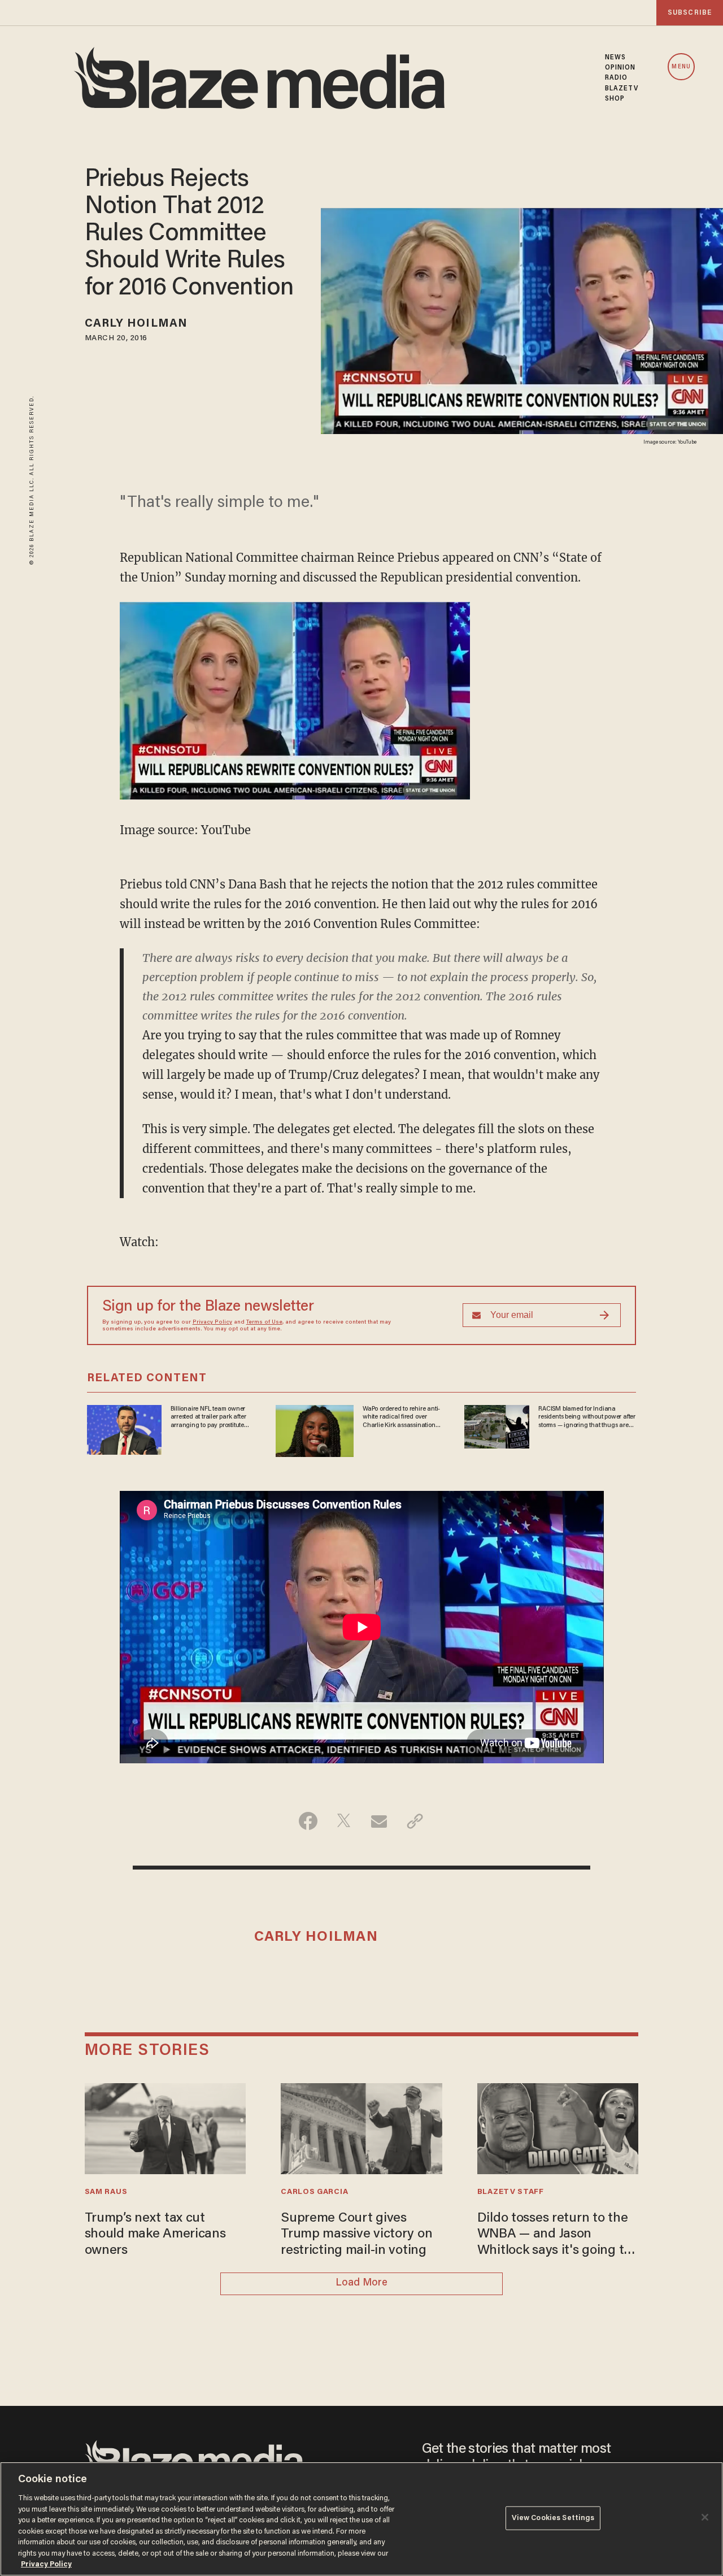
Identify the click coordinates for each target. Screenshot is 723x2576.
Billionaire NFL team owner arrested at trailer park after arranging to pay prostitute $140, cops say (208, 1417)
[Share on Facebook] (308, 1821)
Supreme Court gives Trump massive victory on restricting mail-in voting (356, 2235)
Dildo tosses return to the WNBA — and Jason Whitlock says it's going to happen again (554, 2235)
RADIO (617, 78)
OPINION (620, 68)
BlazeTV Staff (511, 2192)
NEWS (615, 58)
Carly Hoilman (136, 324)
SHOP (615, 99)
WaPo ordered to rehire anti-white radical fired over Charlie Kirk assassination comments (401, 1417)
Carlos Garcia (314, 2192)
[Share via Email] (379, 1821)
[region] (361, 2519)
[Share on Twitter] (344, 1821)
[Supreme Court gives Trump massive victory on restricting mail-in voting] (361, 2127)
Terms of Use (264, 1322)
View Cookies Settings (553, 2518)
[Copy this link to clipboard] (415, 1821)
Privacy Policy (212, 1322)
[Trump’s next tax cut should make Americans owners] (165, 2127)
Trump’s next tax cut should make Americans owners (155, 2235)
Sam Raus (106, 2192)
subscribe (690, 13)
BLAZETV (622, 89)
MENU (681, 67)
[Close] (705, 2517)
